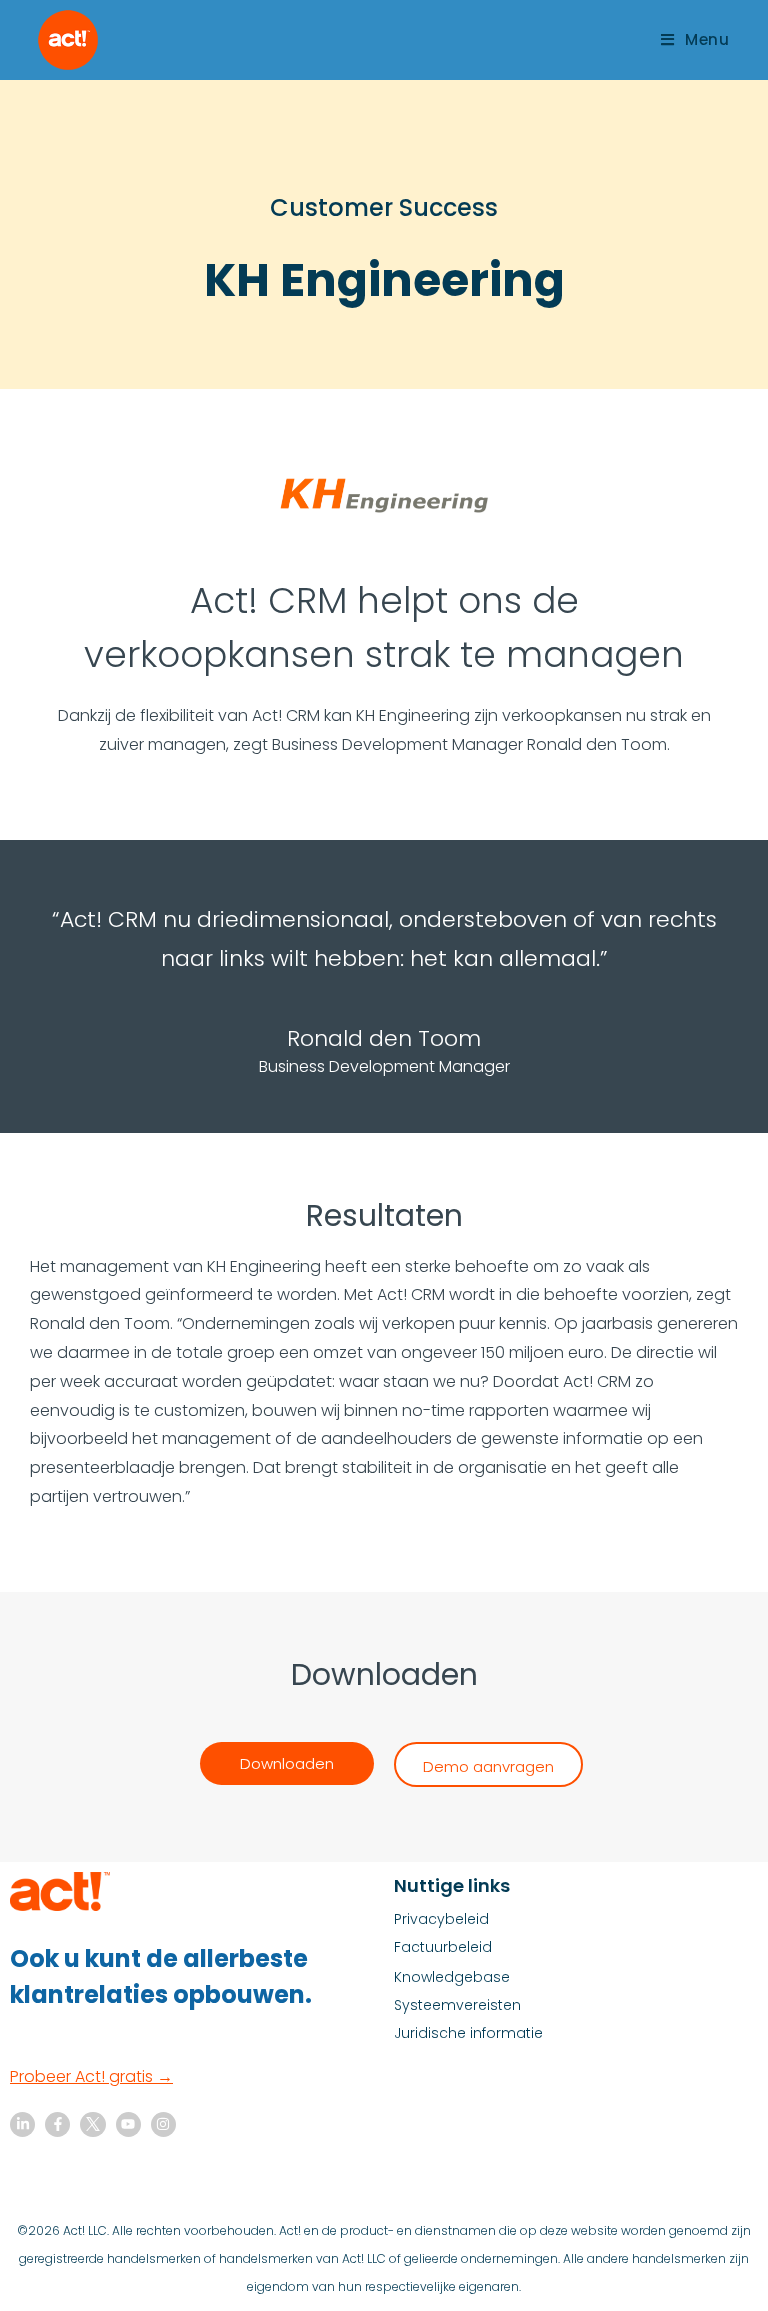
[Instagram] (163, 2124)
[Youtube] (128, 2124)
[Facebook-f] (57, 2124)
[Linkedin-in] (22, 2124)
